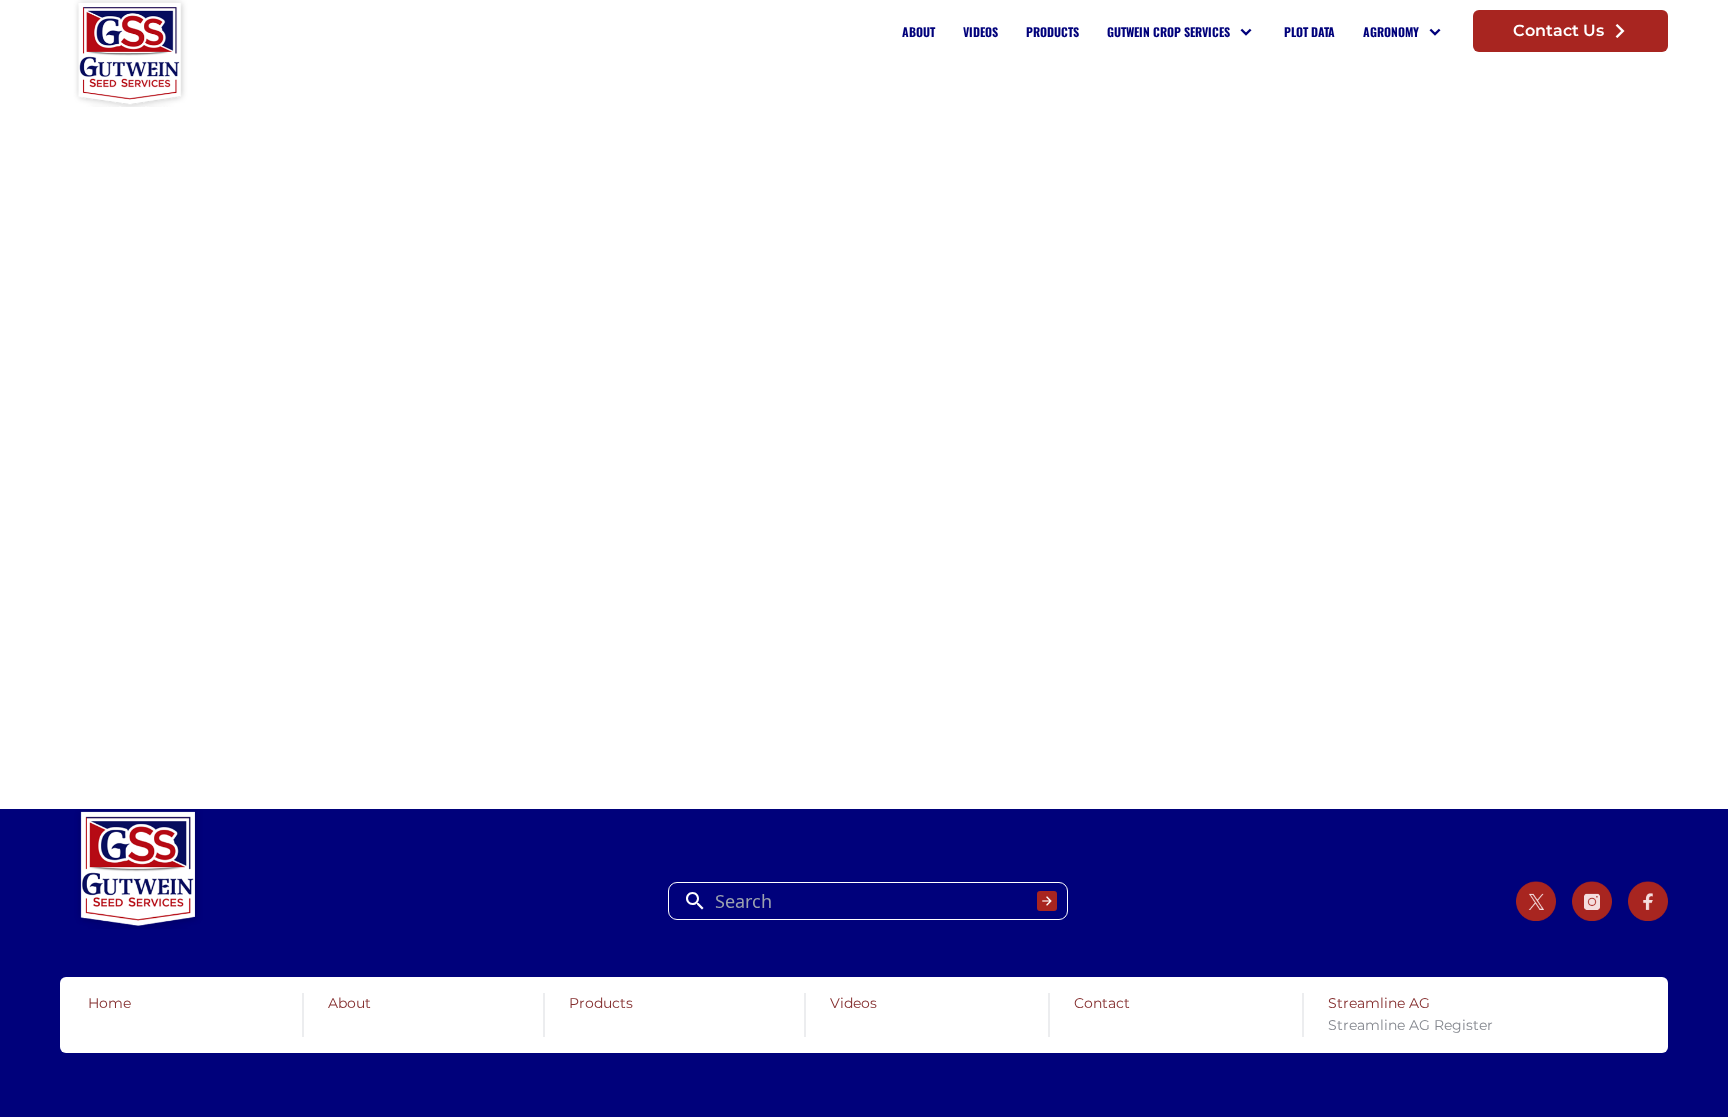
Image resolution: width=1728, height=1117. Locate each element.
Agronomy (1391, 31)
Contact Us (1558, 30)
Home (109, 1003)
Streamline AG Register (1410, 1025)
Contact (1102, 1003)
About (918, 31)
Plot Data (1309, 31)
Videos (980, 31)
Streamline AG (1379, 1003)
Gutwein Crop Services (1168, 31)
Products (1052, 31)
